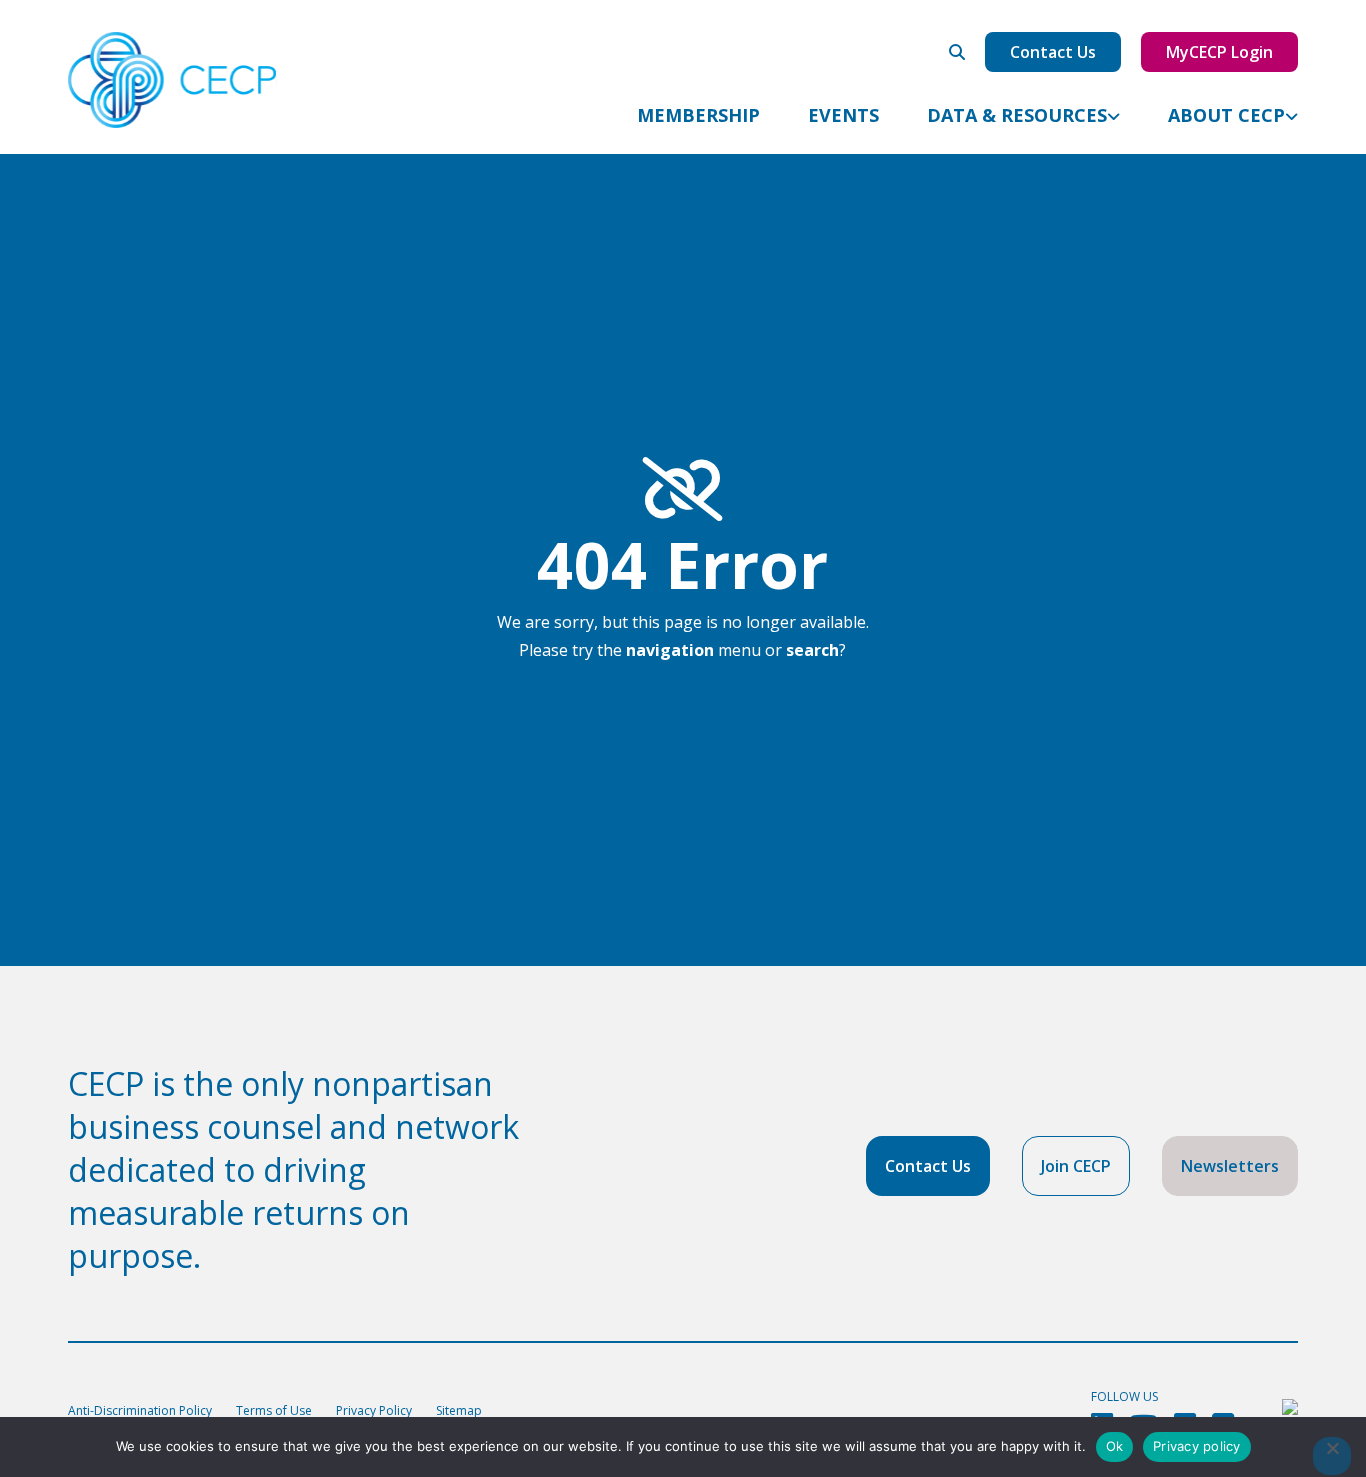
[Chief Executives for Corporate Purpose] (172, 81)
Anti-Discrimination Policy (140, 1410)
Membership (698, 115)
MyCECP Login (1219, 52)
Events (843, 115)
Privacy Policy (374, 1410)
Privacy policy (1197, 1446)
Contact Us (1053, 52)
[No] (1332, 1456)
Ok (1115, 1446)
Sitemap (459, 1410)
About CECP (1226, 115)
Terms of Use (274, 1410)
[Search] (957, 52)
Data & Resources (1017, 115)
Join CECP (1076, 1166)
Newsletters (1230, 1166)
